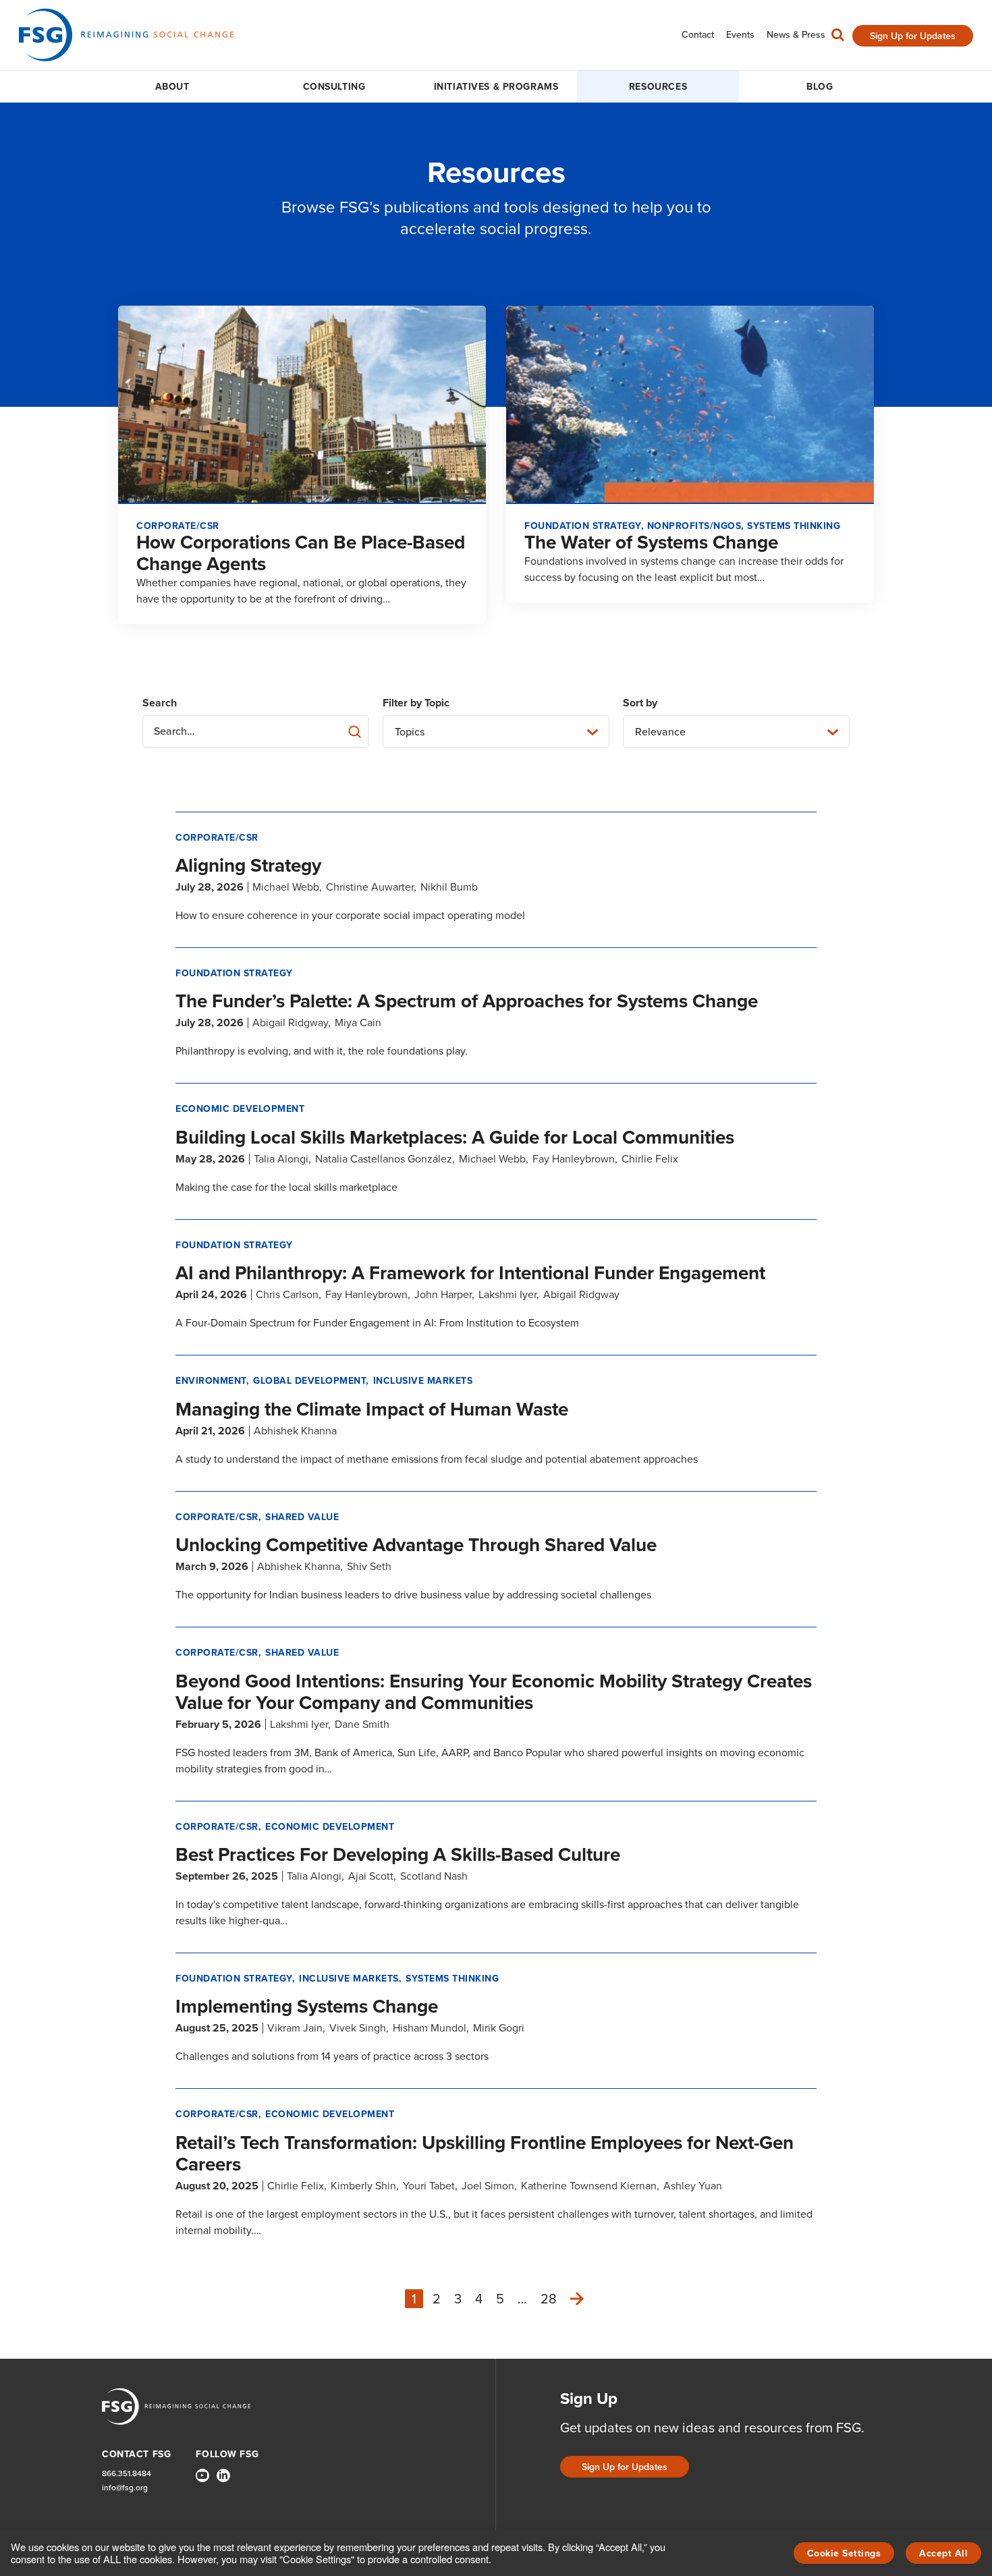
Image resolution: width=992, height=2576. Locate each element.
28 (549, 2299)
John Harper (443, 1294)
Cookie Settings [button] (844, 2553)
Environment (211, 1381)
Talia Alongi (281, 1159)
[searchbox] (256, 731)
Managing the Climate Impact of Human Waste (372, 1409)
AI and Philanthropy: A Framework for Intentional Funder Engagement (470, 1273)
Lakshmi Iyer (507, 1294)
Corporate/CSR (217, 838)
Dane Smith (362, 1724)
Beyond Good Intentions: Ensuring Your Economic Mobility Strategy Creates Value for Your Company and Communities (494, 1692)
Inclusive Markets (423, 1381)
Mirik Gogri (499, 2028)
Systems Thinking (452, 1979)
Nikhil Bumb (449, 887)
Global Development (309, 1381)
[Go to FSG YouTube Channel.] (202, 2475)
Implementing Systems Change (307, 2006)
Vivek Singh (358, 2028)
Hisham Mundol (430, 2028)
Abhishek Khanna (295, 1431)
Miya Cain (358, 1023)
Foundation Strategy (234, 973)
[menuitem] (698, 35)
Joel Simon (488, 2186)
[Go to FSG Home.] (126, 35)
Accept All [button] (943, 2553)
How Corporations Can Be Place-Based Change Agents (301, 553)
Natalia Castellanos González (384, 1159)
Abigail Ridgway (290, 1023)
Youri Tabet (429, 2186)
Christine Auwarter (370, 887)
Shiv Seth (369, 1566)
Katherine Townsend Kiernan (589, 2186)
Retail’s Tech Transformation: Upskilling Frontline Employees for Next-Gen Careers (485, 2153)
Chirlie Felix (650, 1159)
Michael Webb (286, 887)
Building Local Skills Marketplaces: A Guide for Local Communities (455, 1137)
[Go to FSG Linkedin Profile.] (223, 2475)
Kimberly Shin (363, 2186)
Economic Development (240, 1109)
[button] (838, 38)
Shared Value (302, 1517)
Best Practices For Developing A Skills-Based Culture (398, 1854)
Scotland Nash (434, 1876)
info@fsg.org (125, 2488)
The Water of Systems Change (651, 542)
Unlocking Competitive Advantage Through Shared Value (416, 1545)
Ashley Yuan (693, 2186)
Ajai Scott (371, 1876)
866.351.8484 (127, 2474)
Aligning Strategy (248, 865)
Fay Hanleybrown (574, 1159)
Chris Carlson (287, 1294)
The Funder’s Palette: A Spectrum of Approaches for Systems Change (467, 1001)
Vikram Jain (295, 2028)
